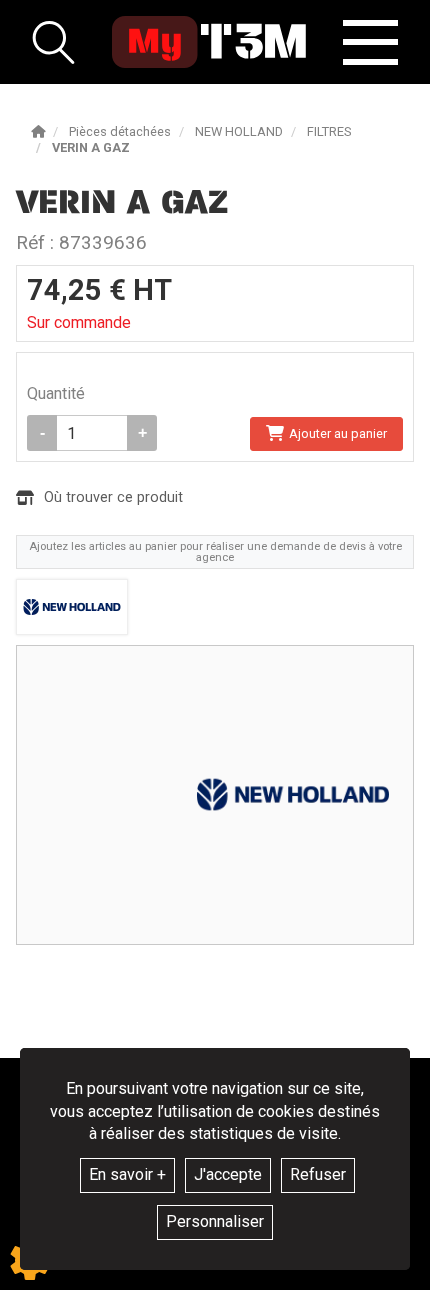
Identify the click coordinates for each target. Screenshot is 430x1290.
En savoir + (127, 1174)
